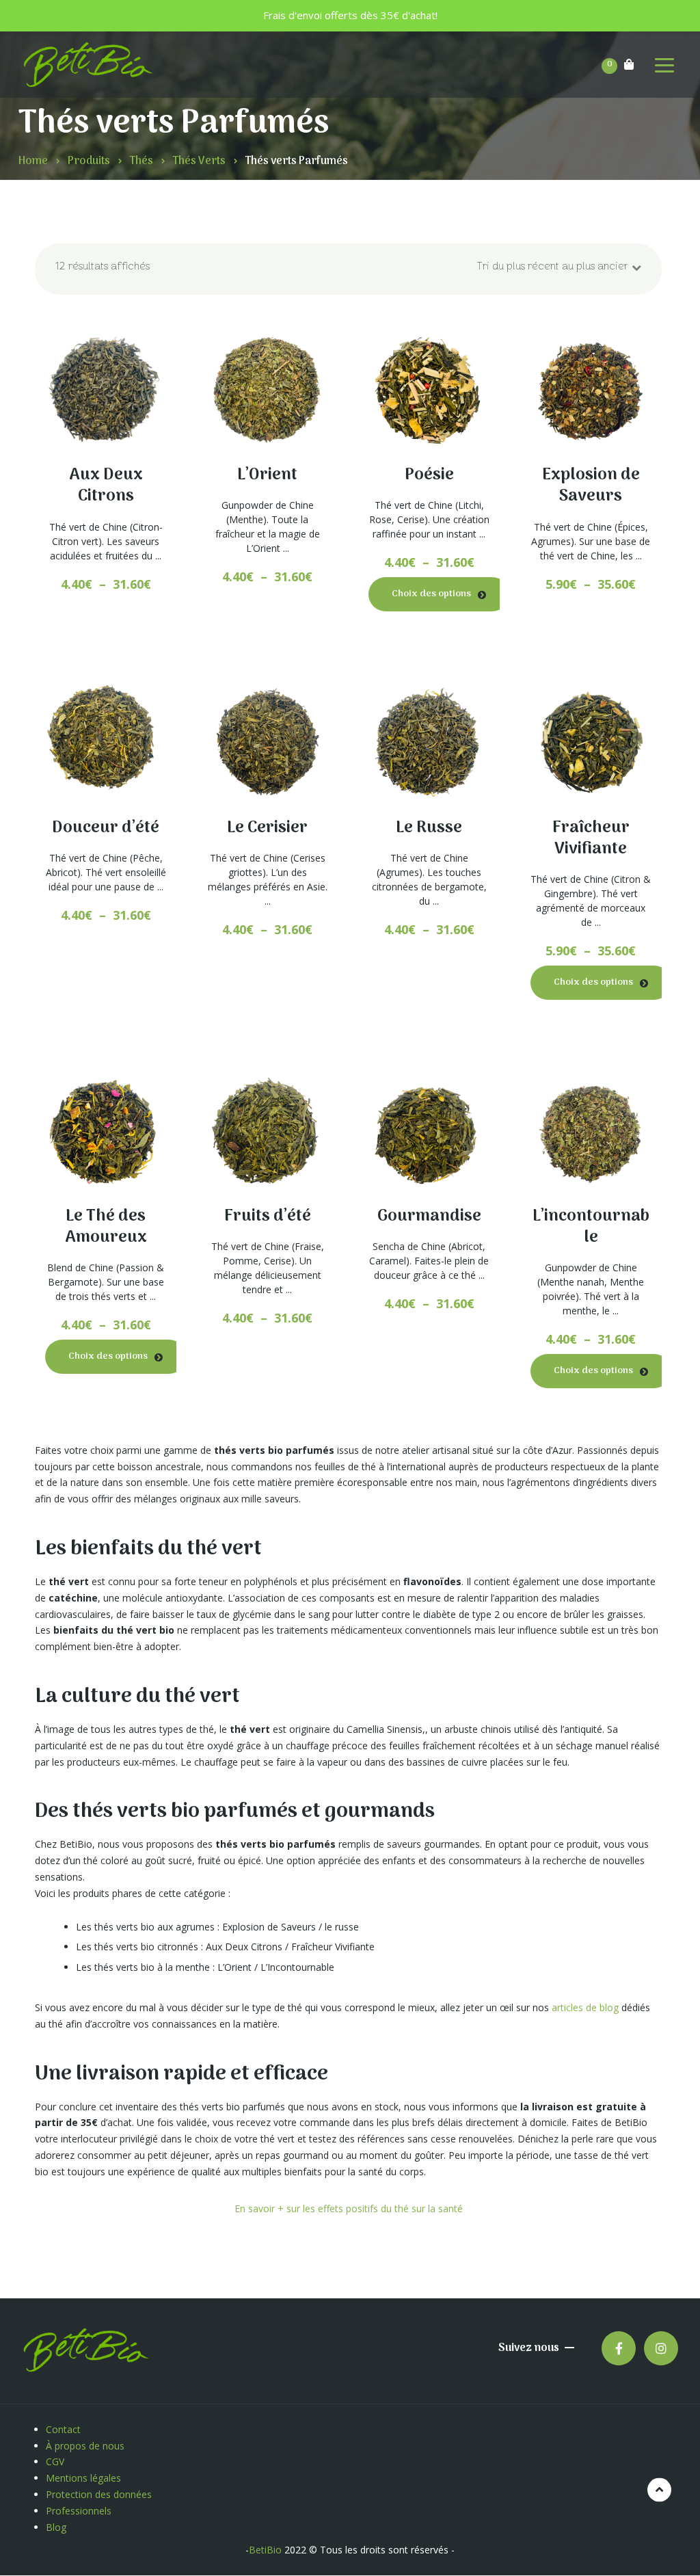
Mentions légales (85, 2478)
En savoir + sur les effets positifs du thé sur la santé (349, 2208)
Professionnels (79, 2511)
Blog (56, 2527)
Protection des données (100, 2494)
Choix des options (98, 489)
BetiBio (265, 2550)
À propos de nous (85, 2446)
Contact (63, 2429)
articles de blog (585, 2007)
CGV (55, 2461)
